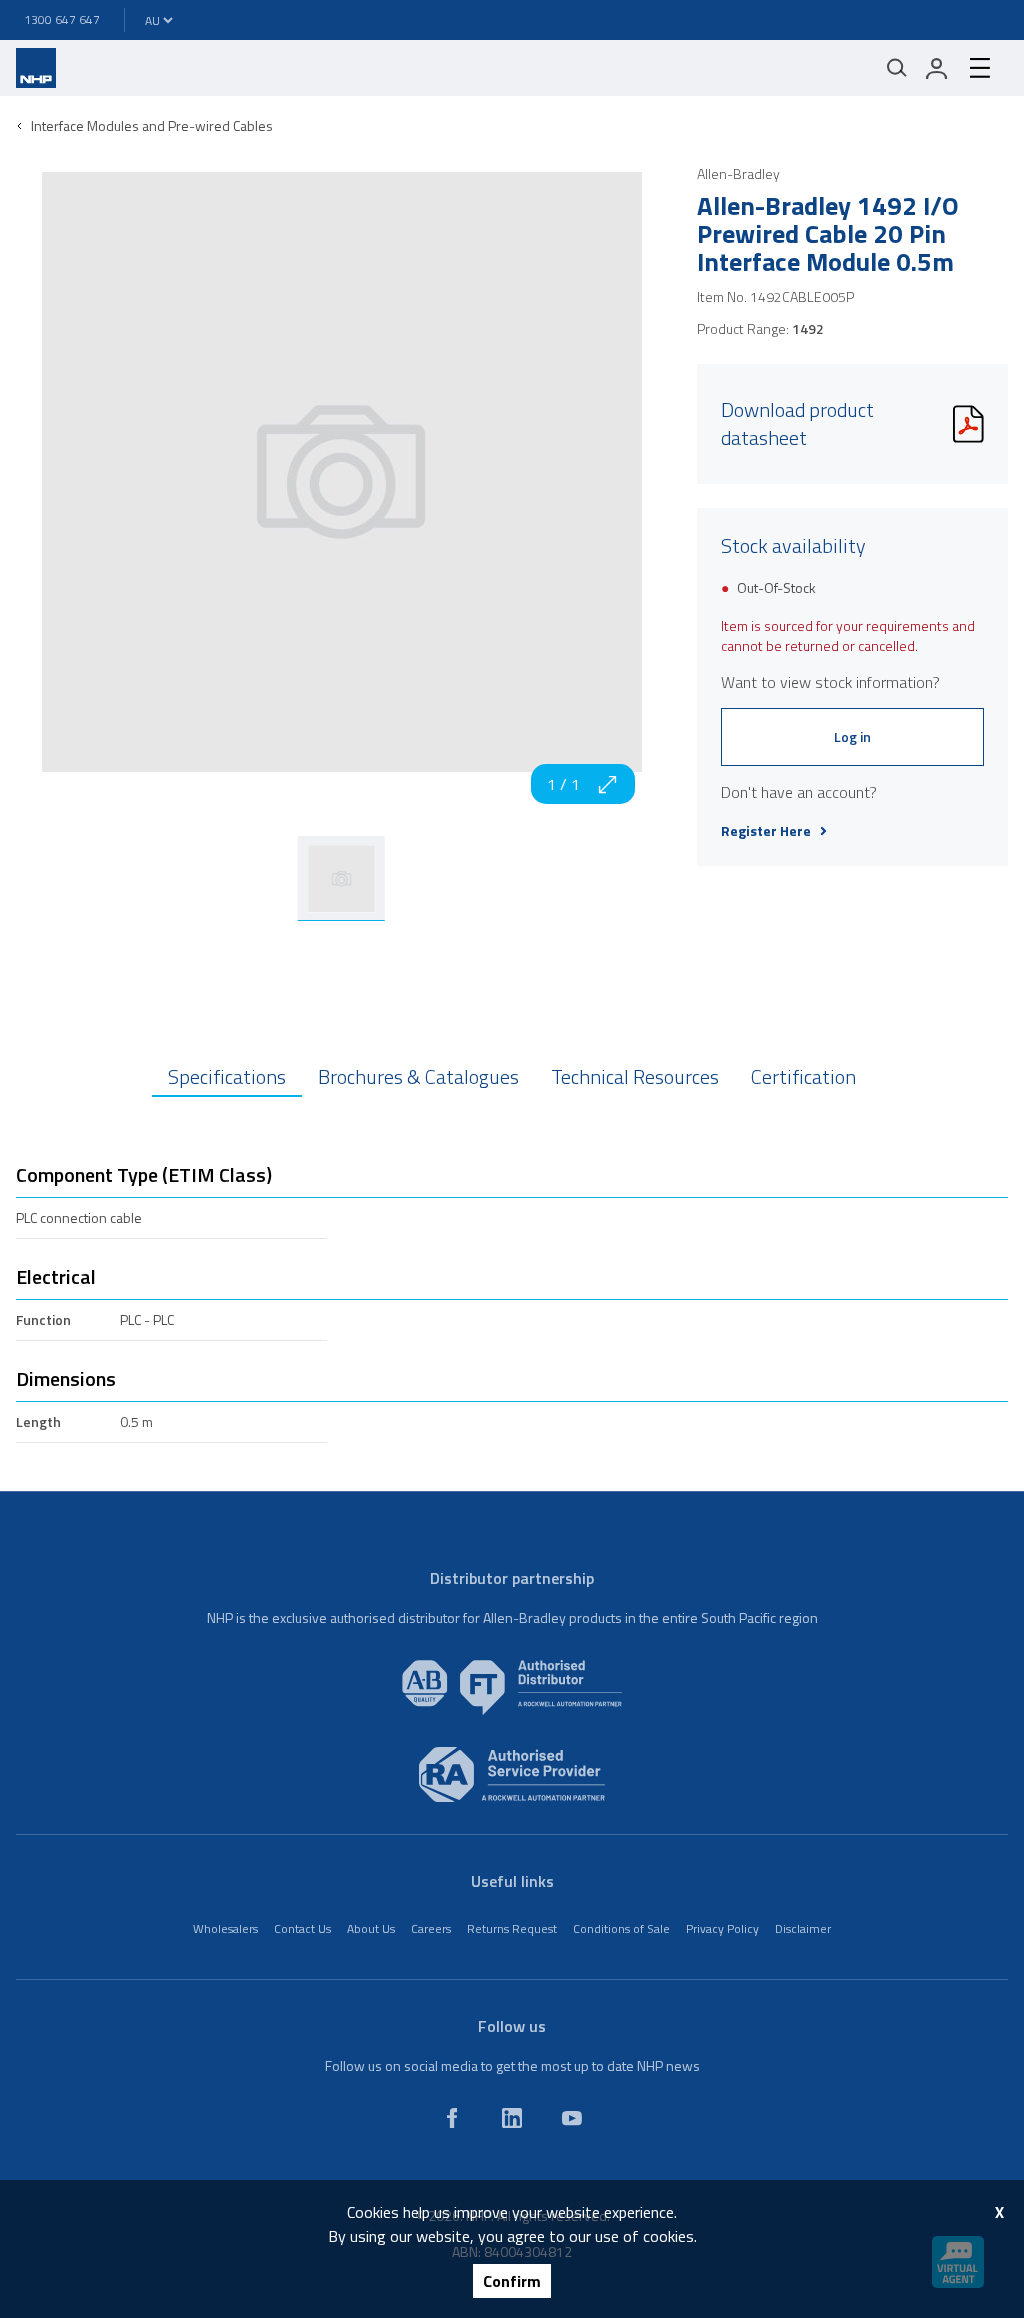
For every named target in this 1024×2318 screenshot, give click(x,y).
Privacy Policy (722, 1928)
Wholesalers (225, 1928)
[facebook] (452, 2118)
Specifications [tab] (227, 1076)
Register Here (766, 831)
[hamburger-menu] (980, 68)
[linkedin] (512, 2118)
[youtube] (572, 2118)
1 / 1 (563, 784)
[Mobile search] (897, 68)
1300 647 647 (62, 19)
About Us (371, 1928)
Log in (852, 736)
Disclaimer (803, 1928)
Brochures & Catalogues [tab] (418, 1076)
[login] (937, 68)
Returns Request (512, 1928)
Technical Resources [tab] (635, 1076)
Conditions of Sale (621, 1928)
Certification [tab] (803, 1076)
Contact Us (302, 1928)
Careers (431, 1928)
